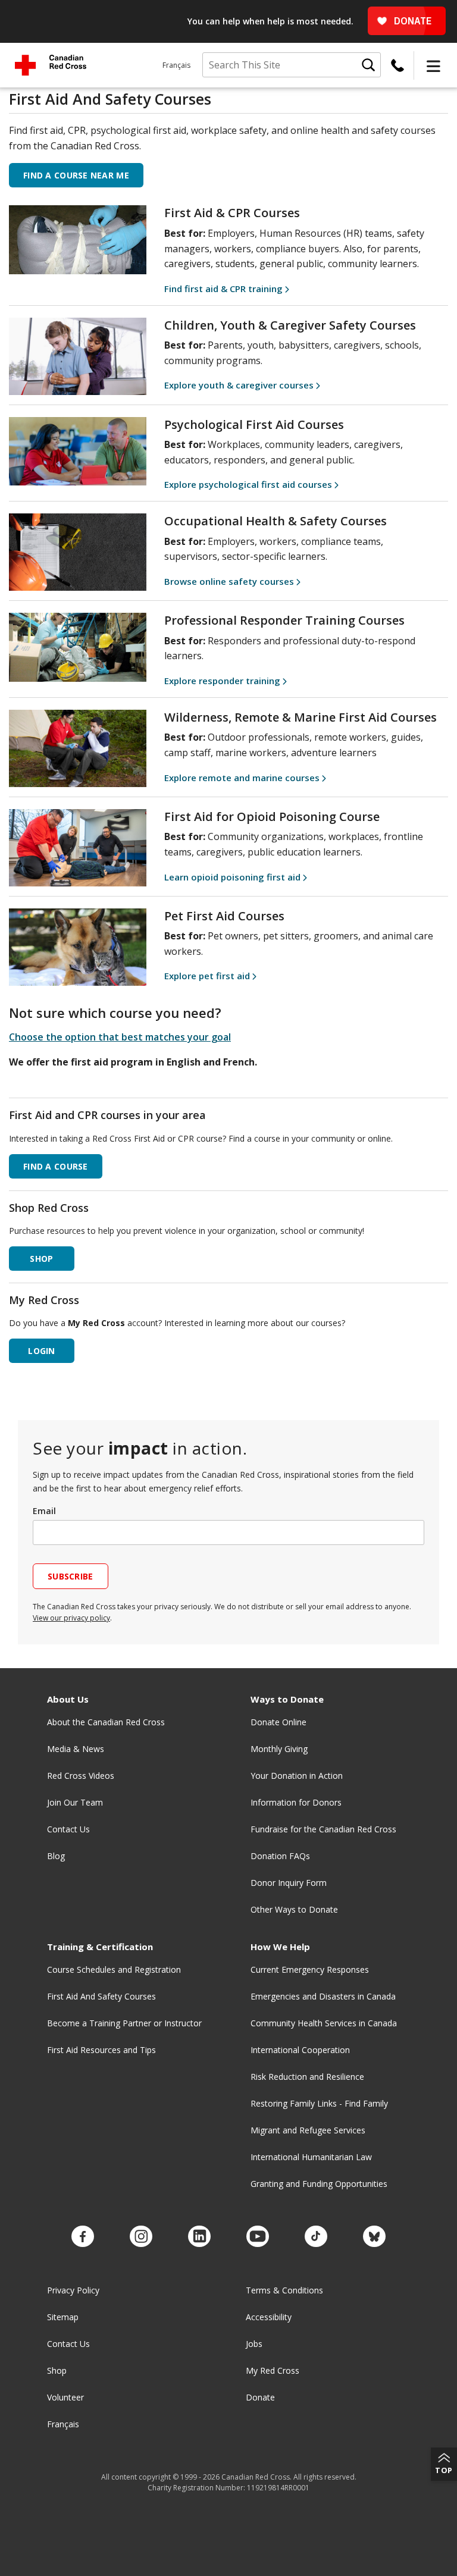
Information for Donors (296, 1802)
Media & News (76, 1749)
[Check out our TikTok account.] (316, 2237)
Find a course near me (76, 175)
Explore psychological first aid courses (248, 484)
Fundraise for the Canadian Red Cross (323, 1829)
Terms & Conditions (284, 2290)
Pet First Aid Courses (224, 916)
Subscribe (71, 1576)
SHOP (41, 1259)
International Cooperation (300, 2050)
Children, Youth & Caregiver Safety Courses (290, 325)
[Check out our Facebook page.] (83, 2237)
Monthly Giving (279, 1749)
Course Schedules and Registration (114, 1969)
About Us (68, 1699)
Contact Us (68, 1829)
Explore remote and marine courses (242, 778)
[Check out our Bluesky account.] (374, 2237)
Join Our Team (75, 1802)
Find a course (56, 1166)
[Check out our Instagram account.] (141, 2237)
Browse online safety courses (229, 581)
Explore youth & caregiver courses (239, 385)
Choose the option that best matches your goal (120, 1037)
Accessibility (269, 2317)
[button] (433, 65)
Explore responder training (222, 681)
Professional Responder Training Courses (284, 620)
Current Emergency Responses (310, 1969)
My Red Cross (273, 2370)
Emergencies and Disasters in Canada (323, 1996)
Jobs (254, 2344)
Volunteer (65, 2397)
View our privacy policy (71, 1618)
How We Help (280, 1947)
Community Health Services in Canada (324, 2023)
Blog (56, 1856)
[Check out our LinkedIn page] (199, 2237)
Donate (260, 2397)
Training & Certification (100, 1947)
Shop (57, 2370)
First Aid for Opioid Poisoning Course (272, 817)
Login (41, 1351)
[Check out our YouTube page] (258, 2237)
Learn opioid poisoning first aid (232, 877)
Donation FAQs (280, 1856)
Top (444, 2470)
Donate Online (278, 1722)
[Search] (368, 65)
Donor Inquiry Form (289, 1883)
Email (44, 1511)
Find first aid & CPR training (223, 289)
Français (176, 65)
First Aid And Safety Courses (101, 1996)
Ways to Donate (287, 1699)
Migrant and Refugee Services (308, 2130)
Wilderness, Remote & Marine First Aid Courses (301, 717)
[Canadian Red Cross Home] (51, 65)
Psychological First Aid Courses (254, 424)
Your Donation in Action (297, 1776)
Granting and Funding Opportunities (319, 2184)
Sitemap (63, 2317)
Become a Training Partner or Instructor (124, 2023)
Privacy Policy (73, 2290)
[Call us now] (397, 65)
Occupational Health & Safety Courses (276, 521)
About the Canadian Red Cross (106, 1722)
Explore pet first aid (207, 976)
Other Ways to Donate (294, 1909)
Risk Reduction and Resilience (307, 2077)
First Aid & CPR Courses (232, 213)
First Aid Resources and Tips (101, 2050)
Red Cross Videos (81, 1776)
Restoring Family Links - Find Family (319, 2103)
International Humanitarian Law (311, 2157)
